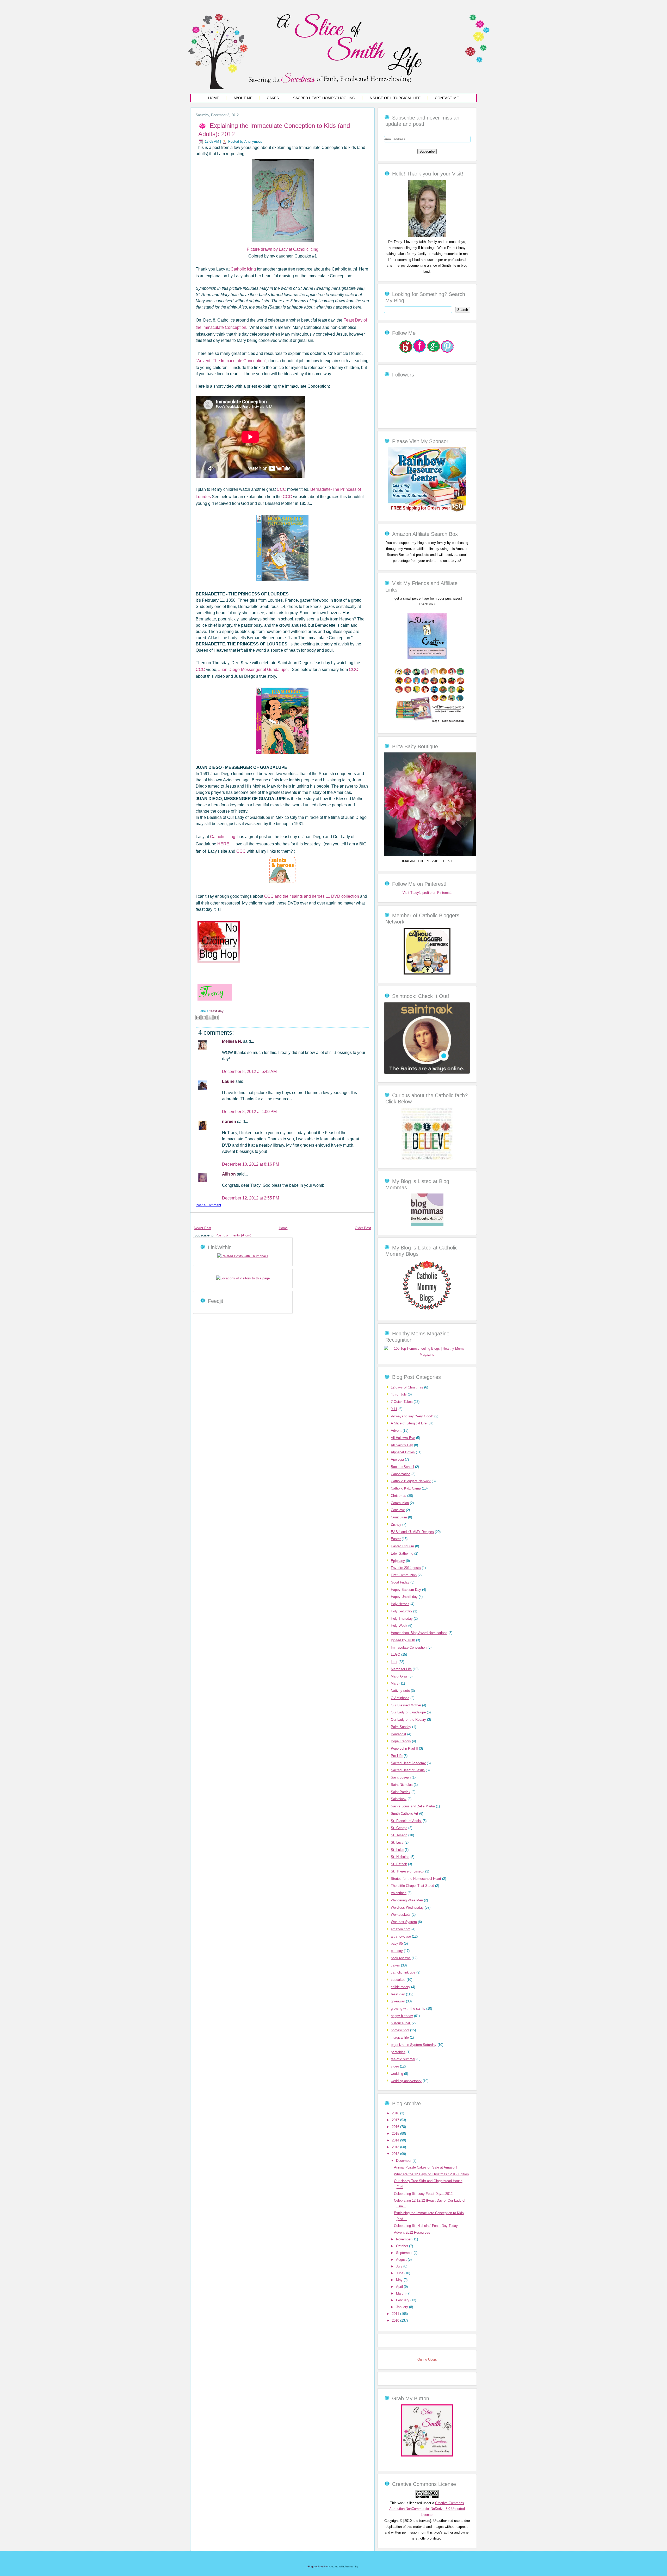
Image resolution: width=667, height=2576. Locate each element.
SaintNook (399, 1799)
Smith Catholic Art (404, 1814)
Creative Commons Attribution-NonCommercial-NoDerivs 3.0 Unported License (427, 2509)
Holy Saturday (402, 1611)
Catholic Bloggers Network (411, 1481)
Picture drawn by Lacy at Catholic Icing (283, 249)
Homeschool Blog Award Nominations (419, 1633)
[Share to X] (210, 1017)
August (402, 2260)
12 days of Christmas (407, 1387)
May (400, 2280)
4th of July (399, 1394)
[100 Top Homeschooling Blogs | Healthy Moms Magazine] (427, 1355)
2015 (396, 2134)
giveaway (398, 2001)
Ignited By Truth (403, 1640)
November (404, 2239)
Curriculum (399, 1517)
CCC (282, 489)
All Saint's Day (402, 1445)
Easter (396, 1539)
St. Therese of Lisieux (407, 1871)
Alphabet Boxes (403, 1452)
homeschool (400, 2030)
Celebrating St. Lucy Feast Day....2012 (423, 2194)
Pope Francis (401, 1741)
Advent (396, 1431)
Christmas (399, 1496)
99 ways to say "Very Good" (412, 1416)
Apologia (397, 1459)
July (400, 2266)
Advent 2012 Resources (412, 2232)
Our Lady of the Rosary (408, 1720)
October (403, 2246)
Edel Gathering (402, 1553)
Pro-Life (397, 1756)
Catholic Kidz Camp (406, 1488)
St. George (399, 1828)
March (401, 2293)
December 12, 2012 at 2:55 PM (251, 1198)
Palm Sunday (401, 1727)
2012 (396, 2154)
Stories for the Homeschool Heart (416, 1879)
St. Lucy (397, 1842)
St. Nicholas (400, 1857)
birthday (397, 1951)
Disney (396, 1525)
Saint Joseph (401, 1777)
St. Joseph (399, 1835)
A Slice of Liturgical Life (395, 98)
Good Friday (400, 1582)
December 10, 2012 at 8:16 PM (251, 1164)
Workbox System (404, 1922)
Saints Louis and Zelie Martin (413, 1806)
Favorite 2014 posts (406, 1568)
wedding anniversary (406, 2081)
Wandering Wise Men (407, 1900)
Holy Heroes (400, 1604)
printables (398, 2052)
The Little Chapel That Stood (412, 1886)
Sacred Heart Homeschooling (324, 98)
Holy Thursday (402, 1619)
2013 (396, 2147)
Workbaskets (401, 1915)
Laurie (229, 1081)
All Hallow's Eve (403, 1438)
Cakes (273, 98)
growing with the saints (408, 2009)
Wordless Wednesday (407, 1908)
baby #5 (397, 1943)
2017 (396, 2120)
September (405, 2253)
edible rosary (400, 1987)
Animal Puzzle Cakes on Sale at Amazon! (426, 2167)
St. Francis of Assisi (406, 1821)
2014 (396, 2140)
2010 (396, 2320)
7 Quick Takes (402, 1402)
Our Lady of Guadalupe (408, 1712)
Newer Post (203, 1228)
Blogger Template (318, 2566)
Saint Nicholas (402, 1785)
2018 (396, 2113)
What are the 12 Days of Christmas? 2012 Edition (431, 2174)
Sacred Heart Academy (408, 1763)
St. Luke (397, 1850)
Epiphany (398, 1561)
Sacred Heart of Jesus (408, 1770)
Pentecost (399, 1734)
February (403, 2300)
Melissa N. (233, 1041)
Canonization (401, 1474)
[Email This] (198, 1017)
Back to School (402, 1467)
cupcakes (398, 1980)
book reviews (401, 1958)
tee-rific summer (403, 2059)
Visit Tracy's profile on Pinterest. (427, 893)
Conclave (398, 1510)
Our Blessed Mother (406, 1705)
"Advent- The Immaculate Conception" (231, 361)
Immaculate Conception (409, 1647)
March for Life (401, 1669)
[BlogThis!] (204, 1017)
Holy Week (399, 1626)
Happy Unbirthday (404, 1597)
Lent (394, 1662)
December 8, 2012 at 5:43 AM (249, 1072)
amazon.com (401, 1929)
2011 (396, 2314)
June (400, 2273)
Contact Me (447, 98)
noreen (230, 1121)
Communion (400, 1503)
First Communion (404, 1575)
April (400, 2287)
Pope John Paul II (404, 1748)
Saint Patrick (401, 1792)
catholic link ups (403, 1972)
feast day (217, 1011)
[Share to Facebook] (216, 1017)
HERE (223, 844)
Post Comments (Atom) (233, 1235)
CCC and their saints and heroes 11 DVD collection (312, 896)
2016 (396, 2127)
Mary (395, 1683)
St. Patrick (399, 1864)
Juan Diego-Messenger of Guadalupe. (254, 670)
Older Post (363, 1228)
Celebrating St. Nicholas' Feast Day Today (426, 2226)
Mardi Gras (399, 1676)
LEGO (396, 1654)
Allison (229, 1174)
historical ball (401, 2023)
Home (214, 98)
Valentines (399, 1893)
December (404, 2161)
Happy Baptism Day (406, 1590)
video (395, 2066)
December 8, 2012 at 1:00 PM (249, 1112)
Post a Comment (208, 1205)
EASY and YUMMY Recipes (412, 1532)
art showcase (401, 1936)
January (403, 2307)
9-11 (394, 1409)
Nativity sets (400, 1691)
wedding (397, 2074)
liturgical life (400, 2037)
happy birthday (402, 2016)
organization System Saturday (414, 2045)
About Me (243, 98)
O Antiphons (400, 1698)
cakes (395, 1965)
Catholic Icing (244, 269)
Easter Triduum (402, 1546)
